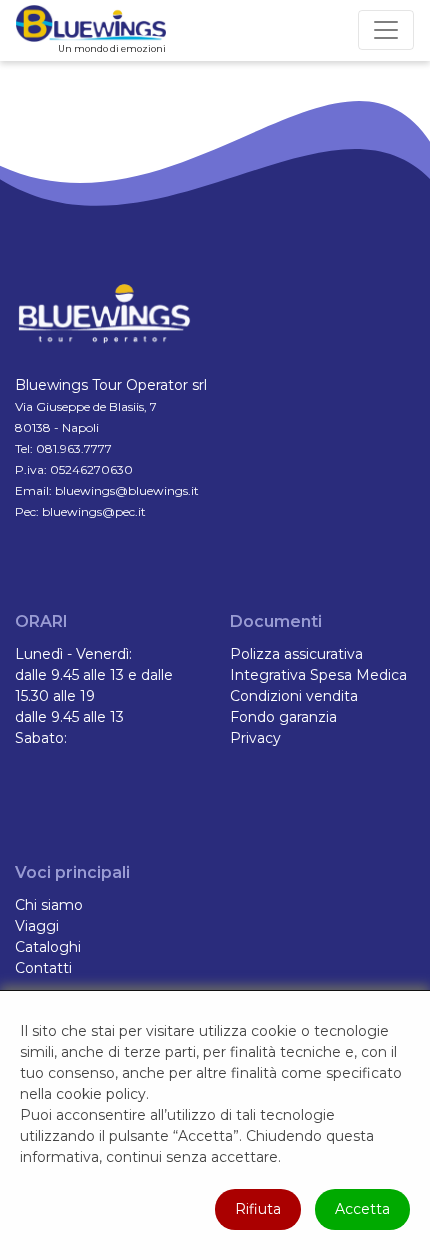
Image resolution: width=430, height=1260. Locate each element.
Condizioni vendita (294, 696)
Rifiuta (258, 1209)
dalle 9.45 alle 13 (69, 717)
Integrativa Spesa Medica (318, 675)
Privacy (255, 738)
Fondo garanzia (283, 717)
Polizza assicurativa (296, 654)
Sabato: (41, 738)
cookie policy (101, 1094)
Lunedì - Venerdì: (73, 654)
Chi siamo (49, 905)
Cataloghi (48, 947)
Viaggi (37, 926)
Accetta (362, 1209)
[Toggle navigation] (386, 30)
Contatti (43, 968)
